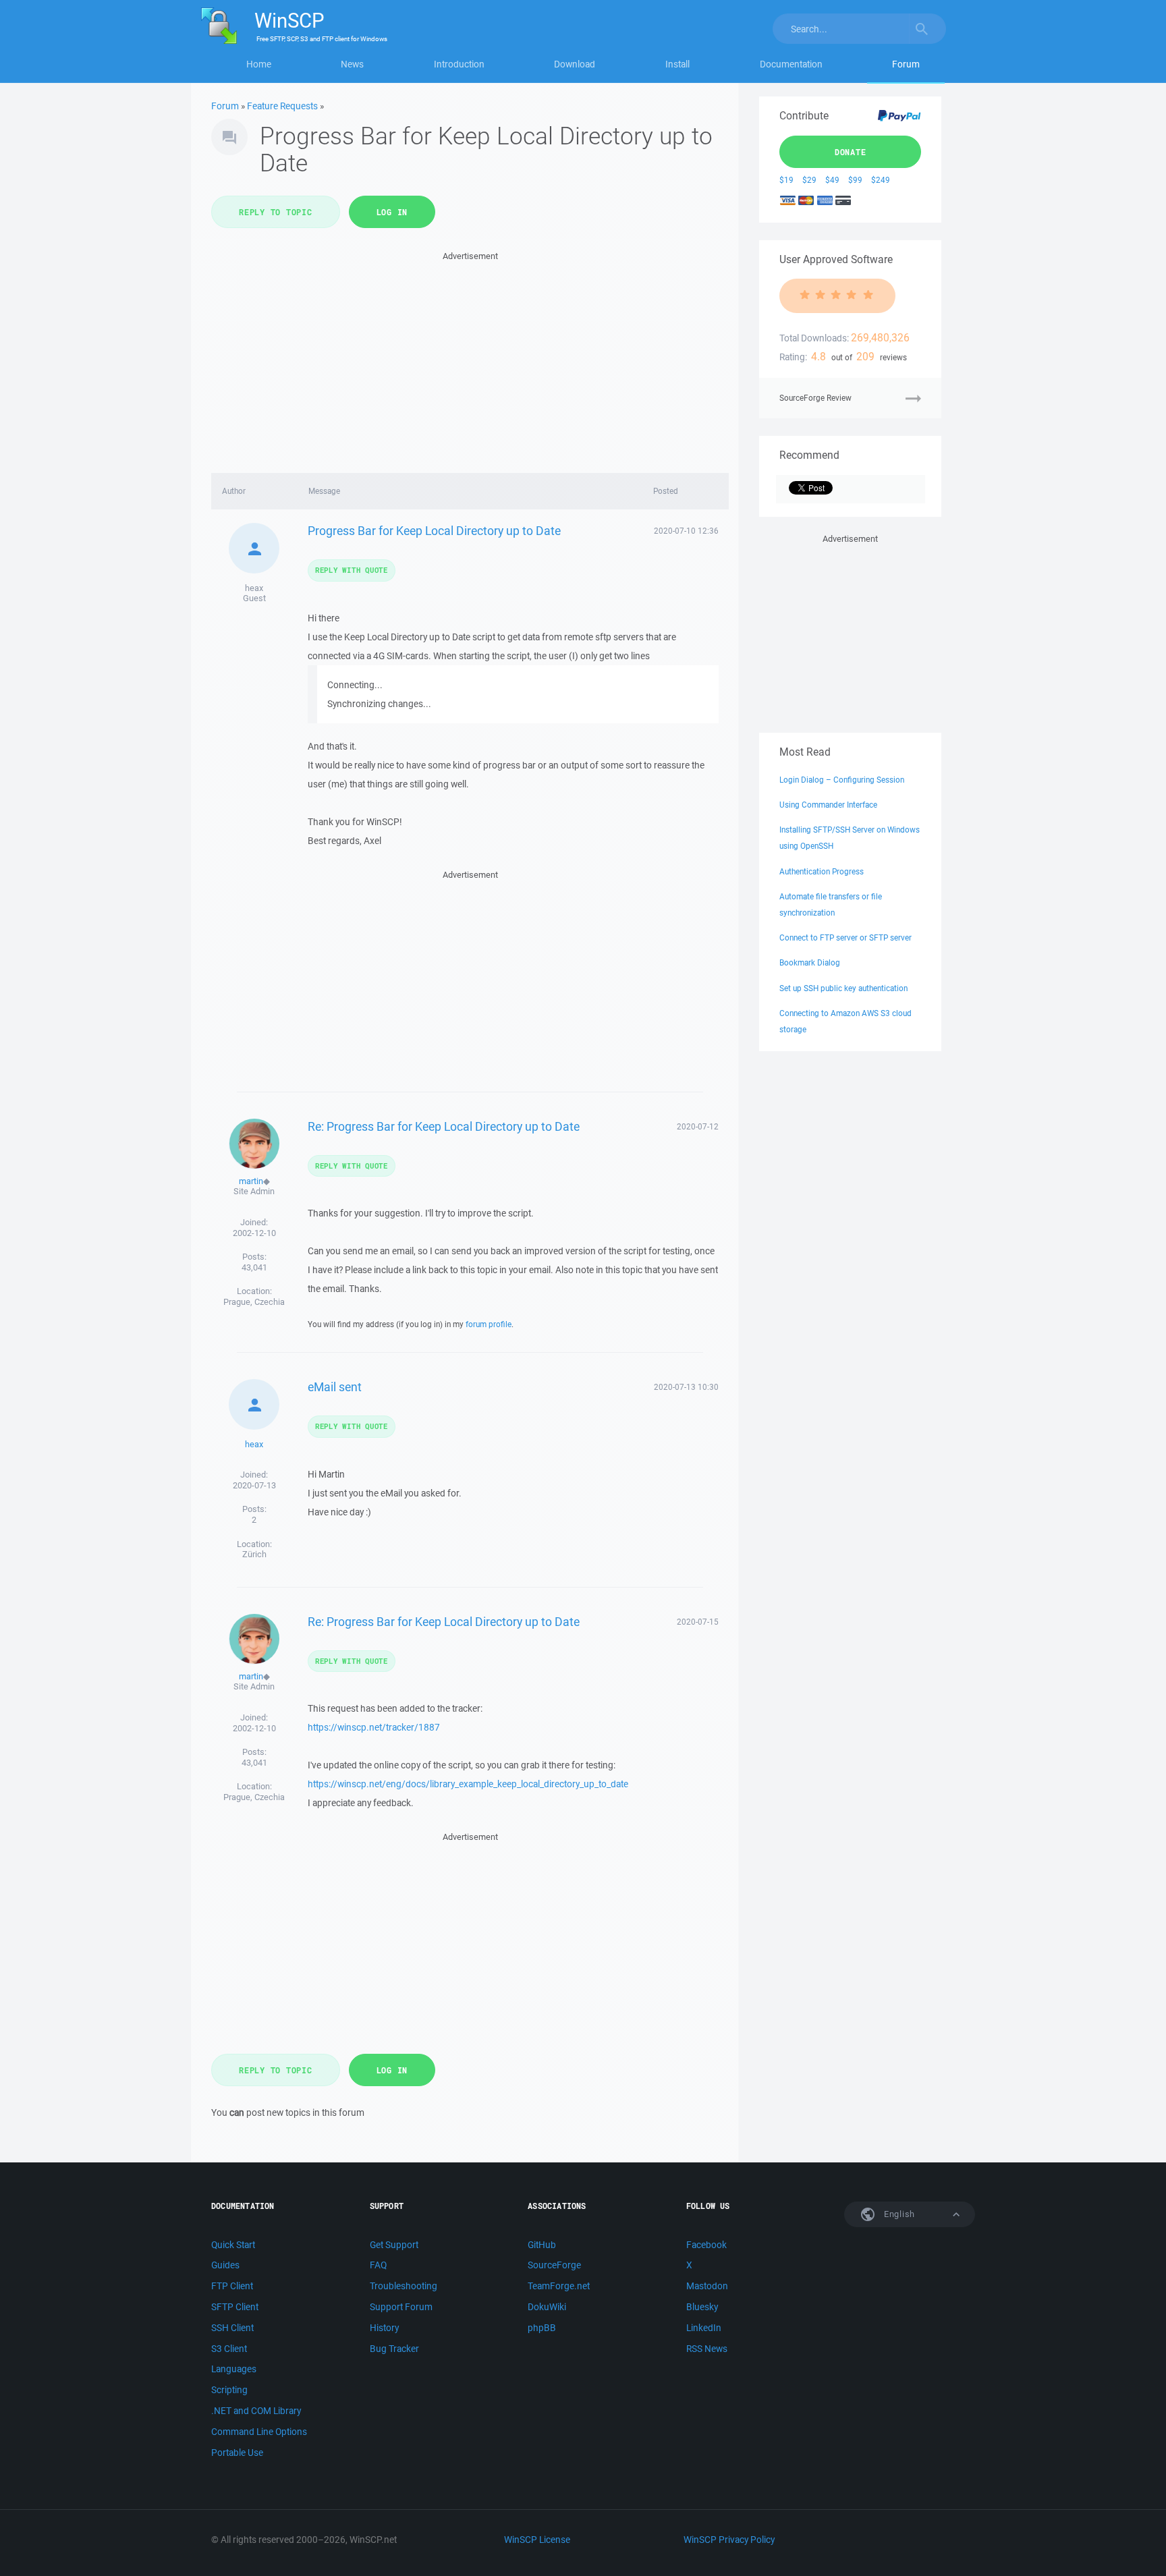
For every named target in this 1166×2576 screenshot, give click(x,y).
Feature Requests (282, 106)
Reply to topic (276, 212)
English (898, 2214)
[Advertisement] (470, 358)
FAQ (378, 2265)
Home (259, 64)
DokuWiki (547, 2307)
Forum (906, 64)
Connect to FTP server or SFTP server (845, 937)
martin (251, 1181)
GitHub (542, 2245)
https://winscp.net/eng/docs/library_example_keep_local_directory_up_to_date (468, 1784)
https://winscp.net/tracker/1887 (374, 1727)
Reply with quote (352, 570)
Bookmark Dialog (810, 962)
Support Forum (401, 2307)
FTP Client (232, 2286)
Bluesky (702, 2307)
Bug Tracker (394, 2349)
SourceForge (554, 2265)
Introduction (459, 64)
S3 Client (229, 2349)
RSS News (707, 2349)
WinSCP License (537, 2540)
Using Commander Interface (828, 805)
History (384, 2328)
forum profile (489, 1324)
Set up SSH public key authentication (843, 988)
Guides (225, 2265)
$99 (855, 180)
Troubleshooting (404, 2286)
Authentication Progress (822, 871)
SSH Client (232, 2328)
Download (575, 64)
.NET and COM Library (256, 2411)
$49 (832, 180)
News (352, 64)
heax (254, 1444)
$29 (809, 180)
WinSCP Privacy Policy (729, 2540)
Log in (392, 212)
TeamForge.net (559, 2286)
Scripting (229, 2390)
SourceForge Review (815, 398)
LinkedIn (704, 2328)
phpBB (542, 2328)
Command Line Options (259, 2432)
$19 (786, 180)
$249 (881, 180)
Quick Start (233, 2245)
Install (677, 64)
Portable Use (237, 2453)
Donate (851, 152)
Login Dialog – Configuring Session (842, 780)
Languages (234, 2369)
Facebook (706, 2245)
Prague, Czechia (254, 1302)
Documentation (791, 64)
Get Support (394, 2245)
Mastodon (707, 2286)
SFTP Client (235, 2307)
